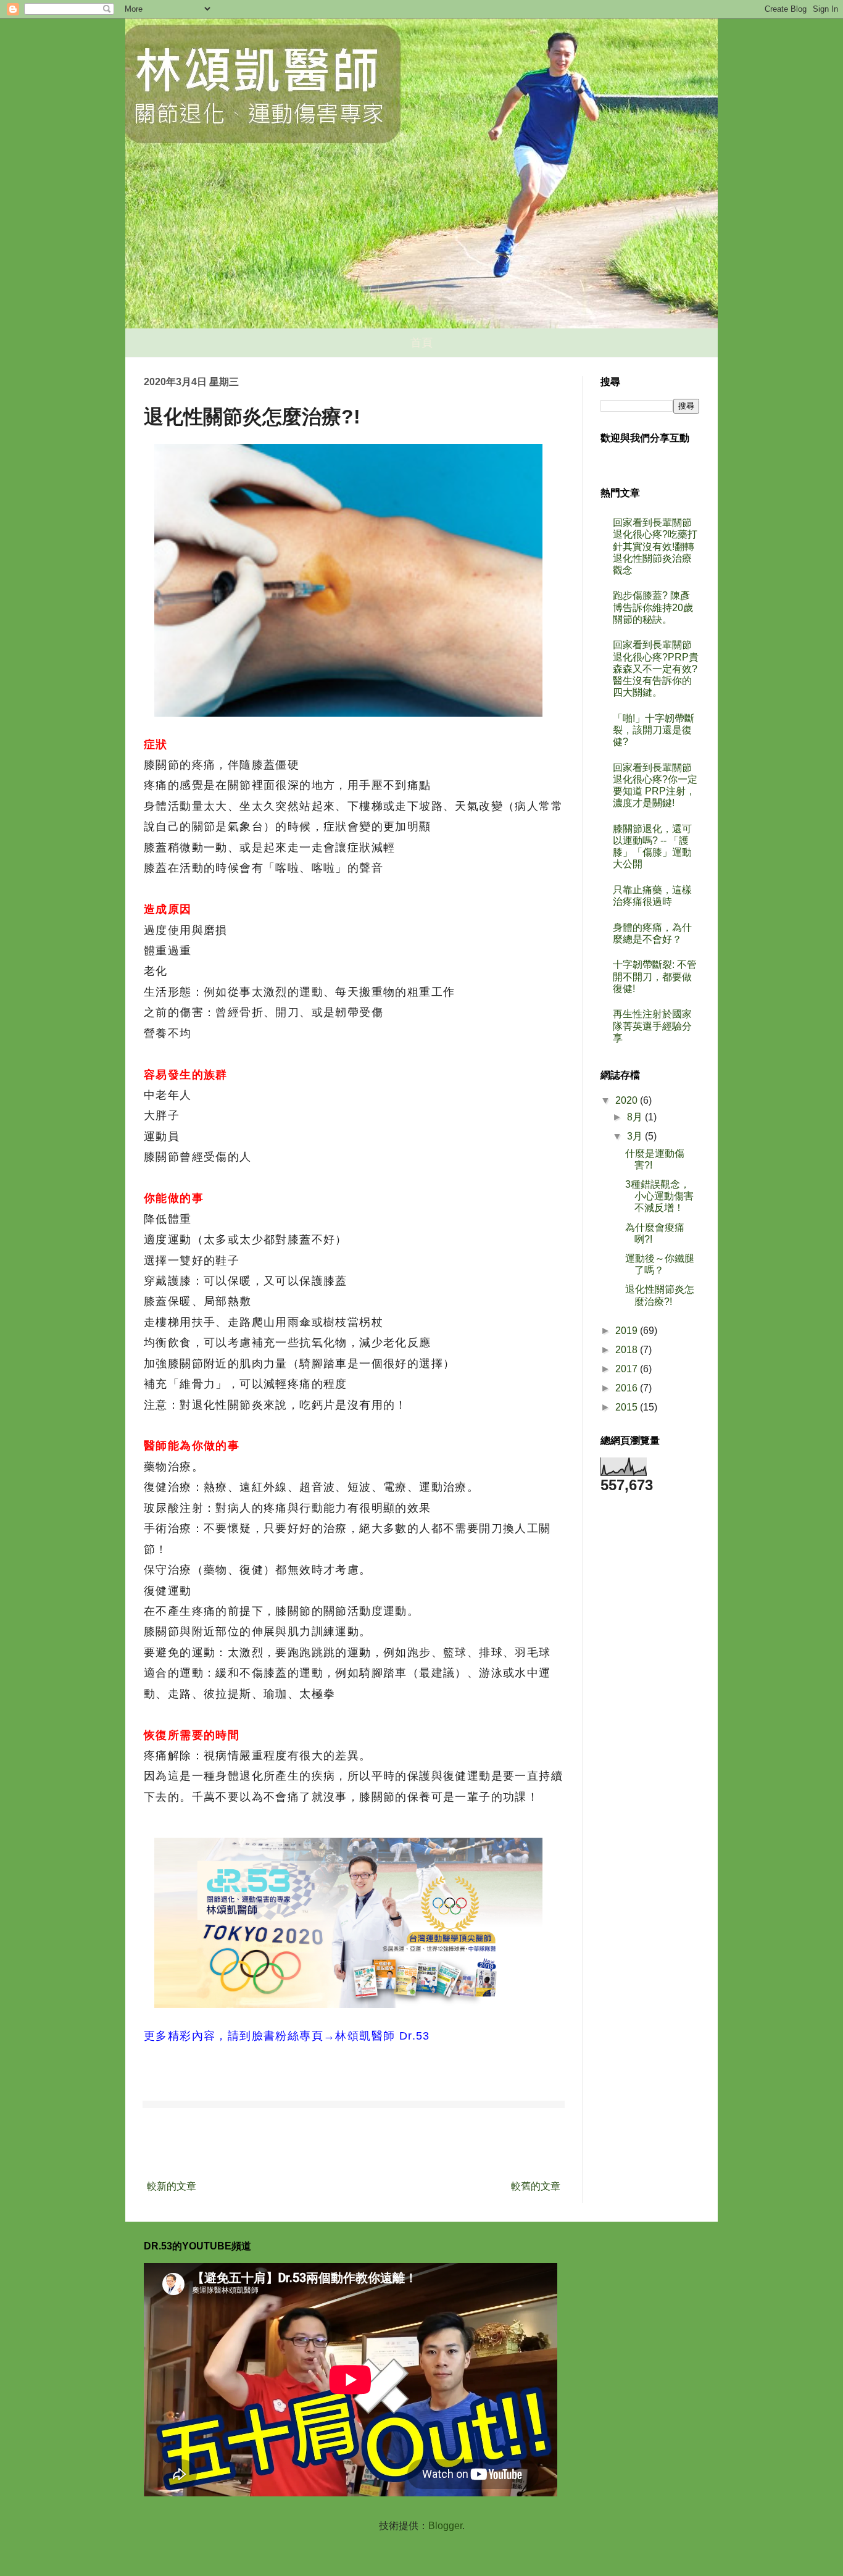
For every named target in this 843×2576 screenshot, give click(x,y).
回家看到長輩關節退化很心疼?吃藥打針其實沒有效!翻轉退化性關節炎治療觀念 (655, 546)
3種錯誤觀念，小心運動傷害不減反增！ (659, 1196)
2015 (628, 1407)
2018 (628, 1350)
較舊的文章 (536, 2186)
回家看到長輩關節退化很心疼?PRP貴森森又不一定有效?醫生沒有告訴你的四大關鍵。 (656, 669)
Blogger (445, 2526)
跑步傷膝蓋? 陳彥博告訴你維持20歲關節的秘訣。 (653, 607)
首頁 (421, 343)
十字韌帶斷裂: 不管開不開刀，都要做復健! (655, 976)
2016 (628, 1388)
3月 (636, 1136)
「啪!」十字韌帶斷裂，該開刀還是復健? (654, 730)
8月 (636, 1117)
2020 (628, 1100)
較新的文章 (172, 2186)
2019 (628, 1331)
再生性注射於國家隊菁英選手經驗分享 (652, 1026)
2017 (628, 1369)
